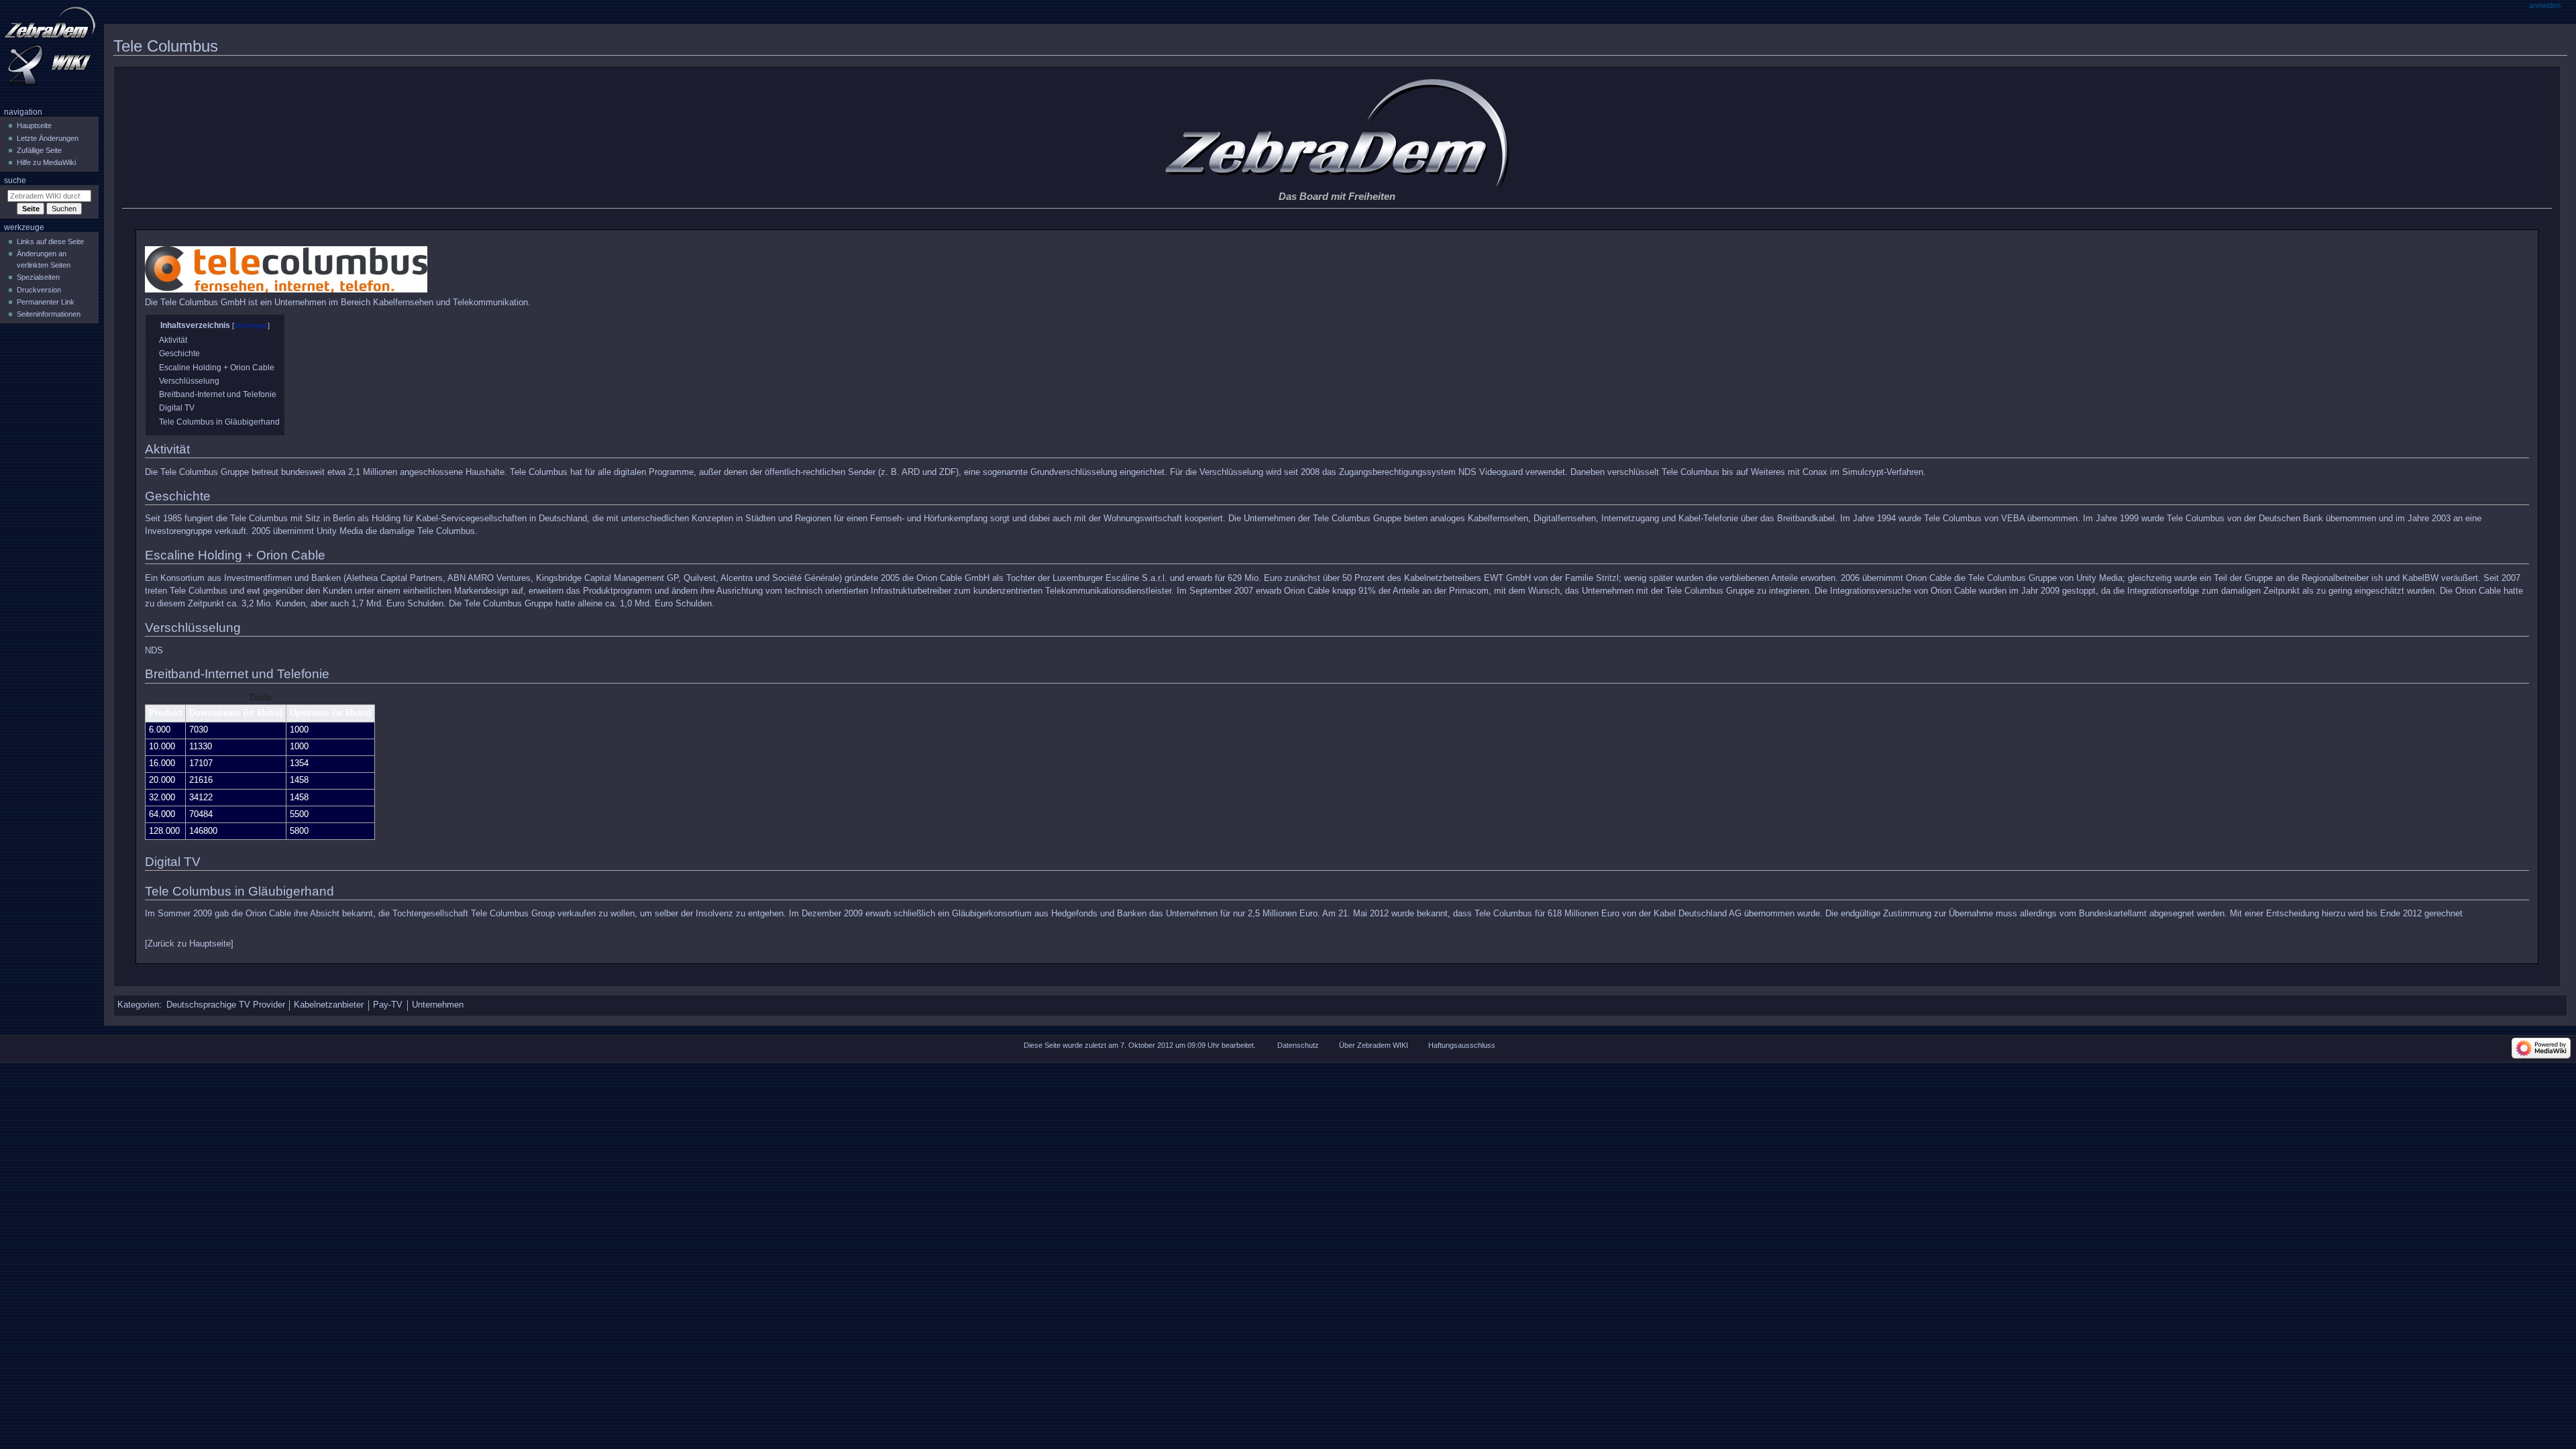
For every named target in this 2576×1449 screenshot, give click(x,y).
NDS (154, 651)
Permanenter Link (46, 302)
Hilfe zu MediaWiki (46, 162)
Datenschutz (1298, 1045)
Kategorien (138, 1005)
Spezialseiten (38, 277)
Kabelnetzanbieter (329, 1005)
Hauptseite (34, 125)
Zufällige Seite (39, 150)
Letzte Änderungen (48, 138)
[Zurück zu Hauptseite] (189, 944)
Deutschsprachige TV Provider (226, 1005)
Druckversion (39, 290)
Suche (15, 180)
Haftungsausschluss (1462, 1045)
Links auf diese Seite (50, 241)
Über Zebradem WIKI (1374, 1045)
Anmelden (2545, 5)
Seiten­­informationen (49, 314)
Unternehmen (438, 1005)
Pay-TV (388, 1005)
